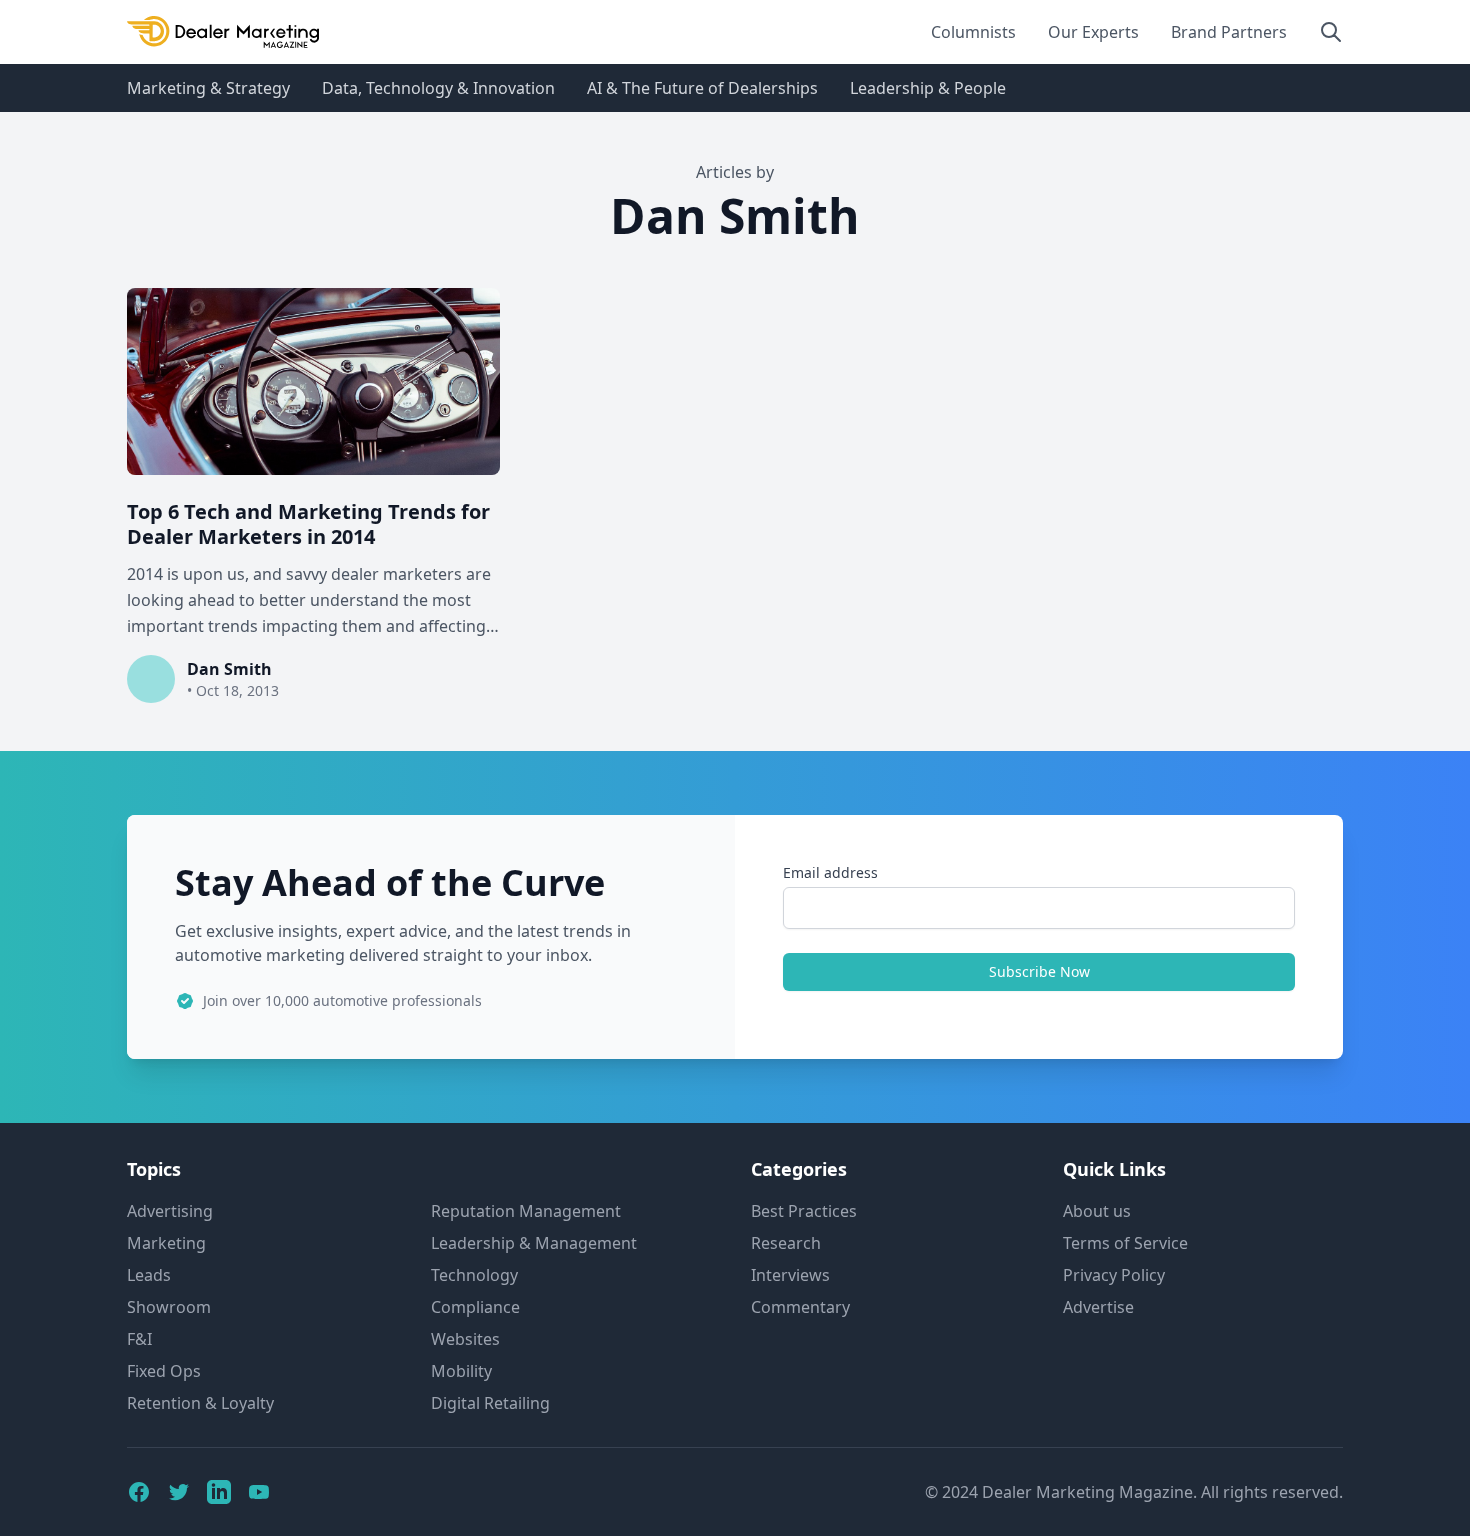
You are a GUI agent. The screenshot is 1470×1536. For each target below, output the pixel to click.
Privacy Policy (1114, 1275)
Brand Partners (1229, 32)
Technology (474, 1275)
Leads (149, 1275)
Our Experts (1093, 32)
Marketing (166, 1243)
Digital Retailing (490, 1403)
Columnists (973, 32)
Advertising (170, 1211)
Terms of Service (1125, 1243)
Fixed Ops (164, 1371)
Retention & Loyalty (200, 1403)
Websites (465, 1339)
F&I (139, 1339)
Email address (830, 872)
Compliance (475, 1307)
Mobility (461, 1371)
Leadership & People (928, 88)
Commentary (800, 1307)
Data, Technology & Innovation (438, 88)
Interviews (790, 1275)
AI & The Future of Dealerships (702, 88)
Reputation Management (526, 1211)
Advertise (1098, 1307)
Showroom (169, 1307)
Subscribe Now (1039, 971)
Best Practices (804, 1211)
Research (786, 1243)
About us (1097, 1211)
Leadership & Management (534, 1243)
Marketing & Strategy (208, 88)
